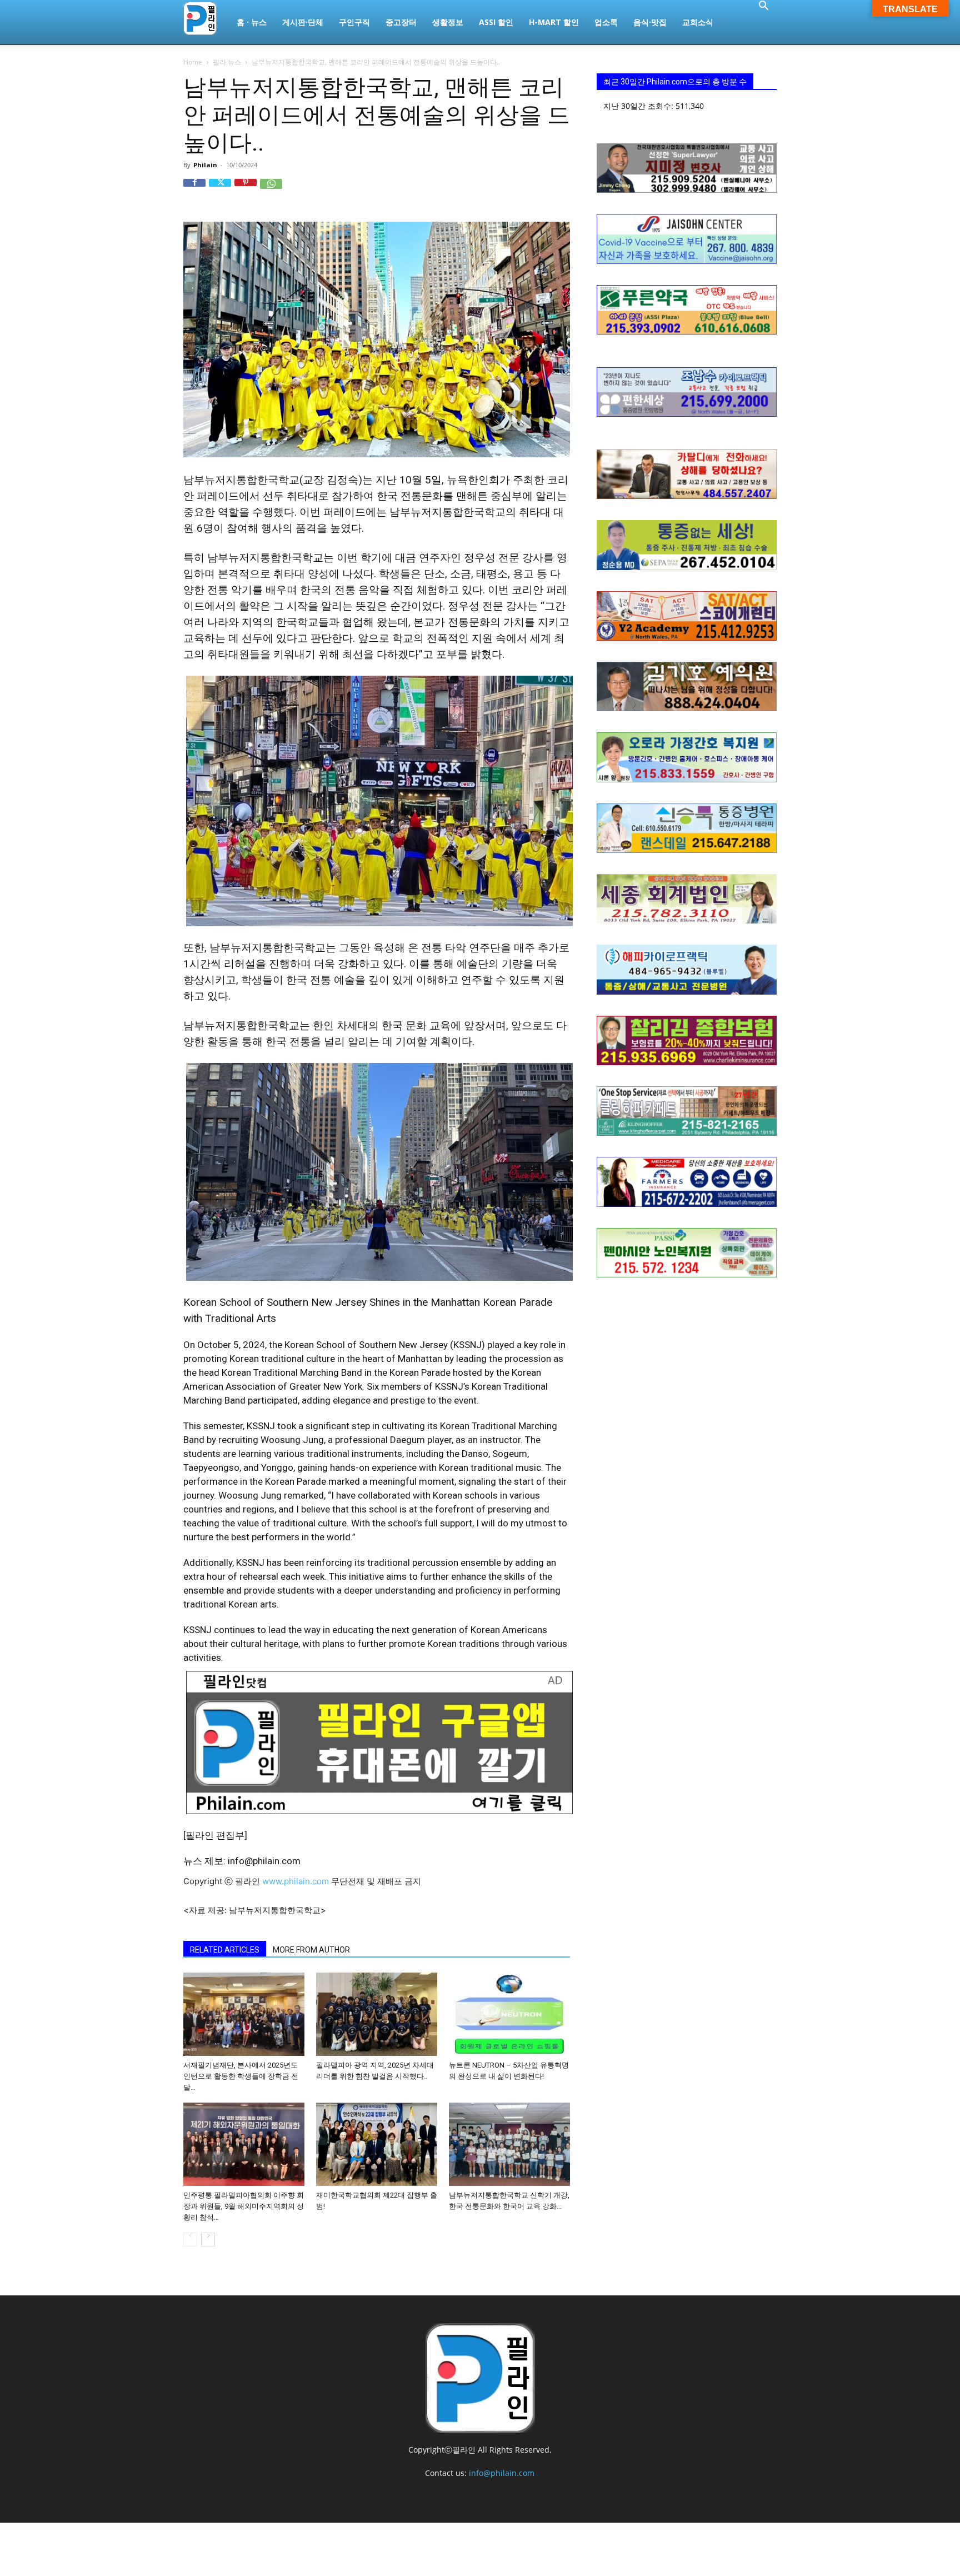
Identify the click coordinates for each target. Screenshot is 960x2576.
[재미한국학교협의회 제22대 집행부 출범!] (377, 2144)
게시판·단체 (303, 22)
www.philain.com (294, 1881)
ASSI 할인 (496, 22)
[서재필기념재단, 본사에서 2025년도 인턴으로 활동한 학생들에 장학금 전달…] (244, 2014)
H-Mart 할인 (554, 22)
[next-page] (208, 2240)
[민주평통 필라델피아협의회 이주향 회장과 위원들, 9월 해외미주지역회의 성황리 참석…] (244, 2144)
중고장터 (401, 22)
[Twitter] (220, 190)
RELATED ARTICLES (225, 1950)
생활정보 (448, 22)
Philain (205, 165)
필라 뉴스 (227, 62)
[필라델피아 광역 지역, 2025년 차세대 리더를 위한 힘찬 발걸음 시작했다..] (377, 2014)
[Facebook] (194, 190)
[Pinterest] (246, 190)
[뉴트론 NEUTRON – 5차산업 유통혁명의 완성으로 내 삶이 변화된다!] (509, 2014)
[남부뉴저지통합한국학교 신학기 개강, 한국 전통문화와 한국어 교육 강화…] (509, 2144)
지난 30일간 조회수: (639, 106)
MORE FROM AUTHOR (311, 1950)
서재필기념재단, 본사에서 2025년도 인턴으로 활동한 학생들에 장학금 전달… (241, 2076)
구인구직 (354, 22)
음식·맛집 (650, 22)
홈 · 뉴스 (252, 22)
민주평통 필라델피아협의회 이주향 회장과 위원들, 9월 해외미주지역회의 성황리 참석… (244, 2206)
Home (193, 62)
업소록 (606, 22)
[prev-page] (190, 2240)
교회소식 (698, 22)
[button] (763, 7)
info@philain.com (502, 2473)
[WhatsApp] (271, 190)
